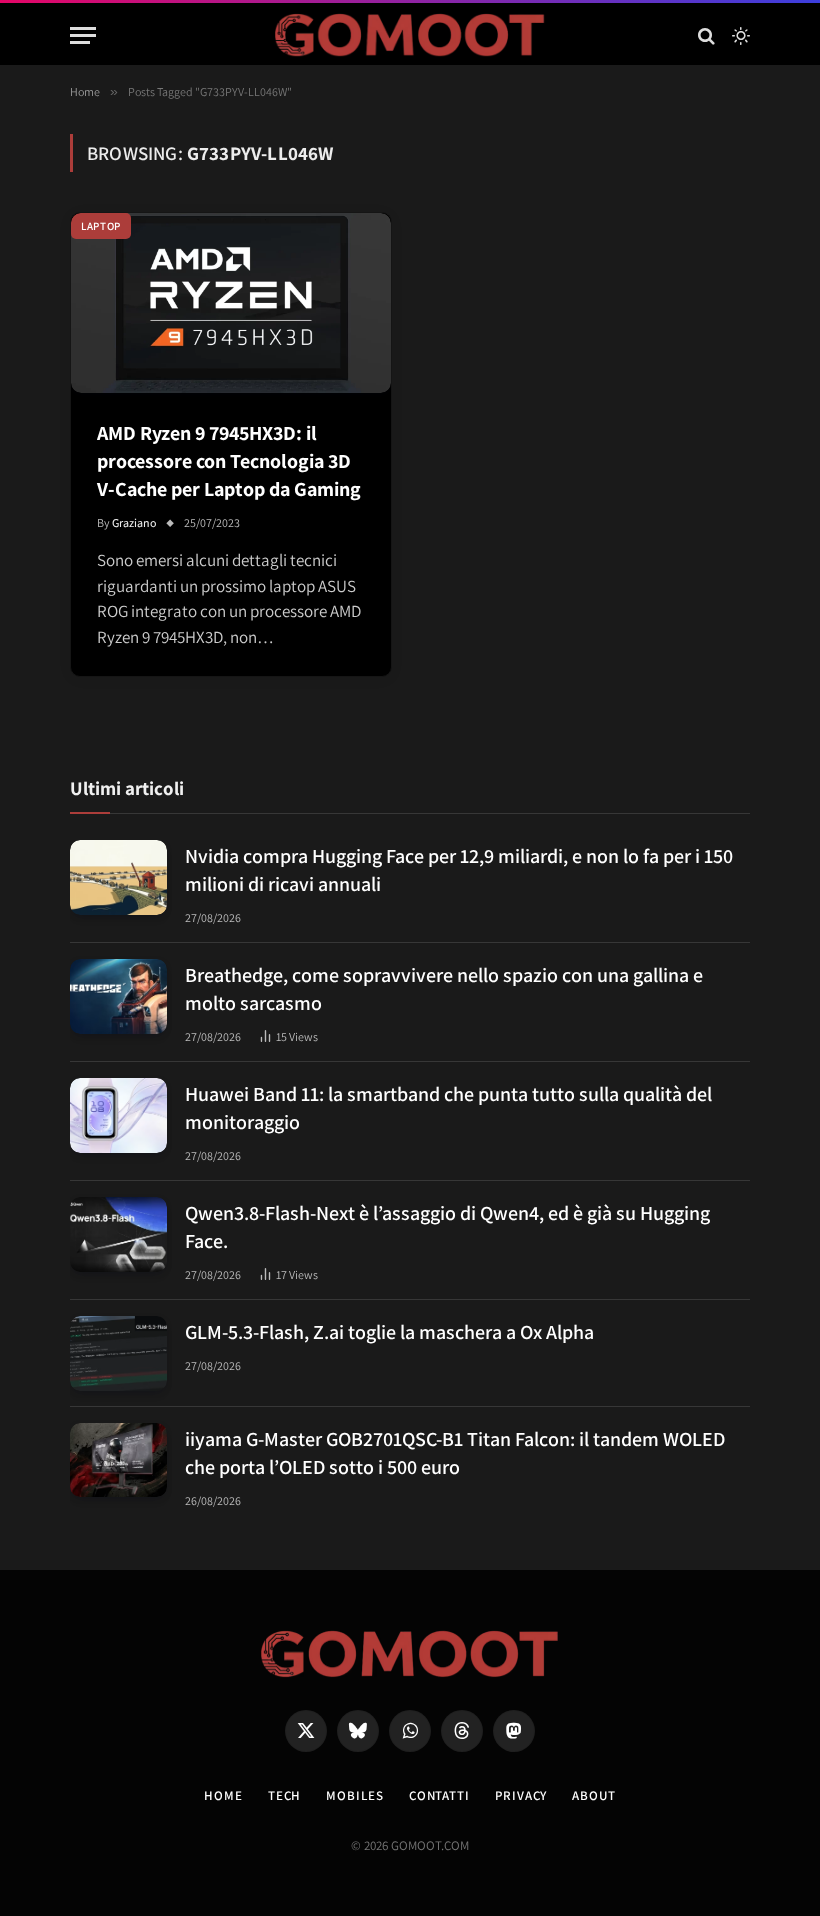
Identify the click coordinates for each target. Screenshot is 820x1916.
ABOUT (594, 1795)
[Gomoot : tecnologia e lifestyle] (410, 35)
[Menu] (83, 35)
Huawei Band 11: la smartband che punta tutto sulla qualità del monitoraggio (448, 1108)
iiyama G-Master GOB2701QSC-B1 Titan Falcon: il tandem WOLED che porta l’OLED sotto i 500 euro (455, 1453)
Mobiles (354, 1795)
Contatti (439, 1795)
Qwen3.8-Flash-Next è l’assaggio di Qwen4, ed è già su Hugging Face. (447, 1227)
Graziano (134, 522)
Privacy (521, 1795)
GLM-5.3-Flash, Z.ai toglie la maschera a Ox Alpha (389, 1332)
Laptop (101, 226)
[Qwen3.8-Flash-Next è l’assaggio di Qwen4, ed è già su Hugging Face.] (118, 1234)
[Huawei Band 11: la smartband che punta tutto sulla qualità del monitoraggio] (118, 1115)
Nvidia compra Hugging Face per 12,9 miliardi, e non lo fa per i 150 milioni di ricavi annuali (459, 870)
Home (223, 1795)
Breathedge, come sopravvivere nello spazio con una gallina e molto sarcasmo (444, 989)
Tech (285, 1795)
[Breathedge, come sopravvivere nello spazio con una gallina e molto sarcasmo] (118, 996)
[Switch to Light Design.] (739, 36)
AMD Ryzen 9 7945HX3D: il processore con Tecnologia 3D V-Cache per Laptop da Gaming (229, 461)
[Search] (706, 35)
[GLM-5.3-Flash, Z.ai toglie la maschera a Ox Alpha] (118, 1353)
